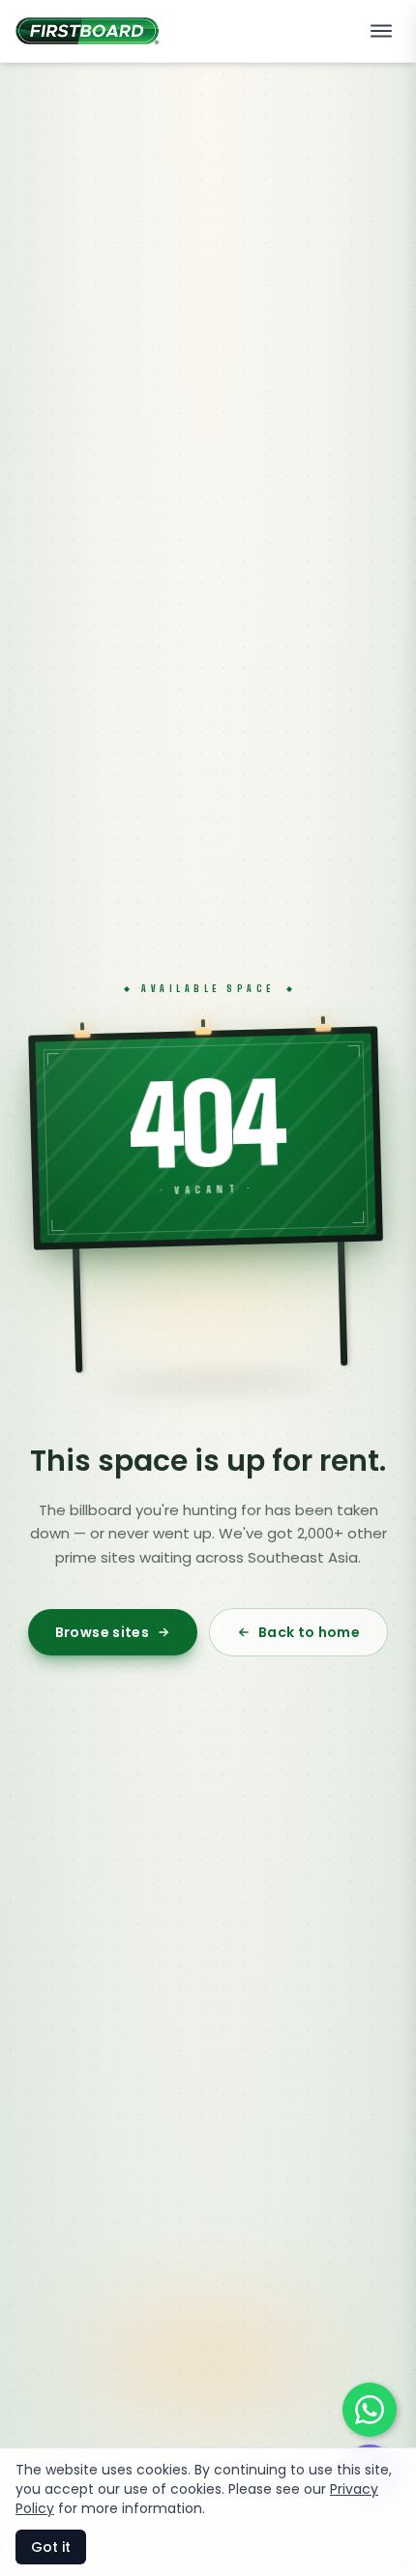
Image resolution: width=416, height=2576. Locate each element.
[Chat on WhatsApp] (370, 2410)
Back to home (309, 1632)
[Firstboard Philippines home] (88, 31)
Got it (51, 2547)
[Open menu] (381, 31)
